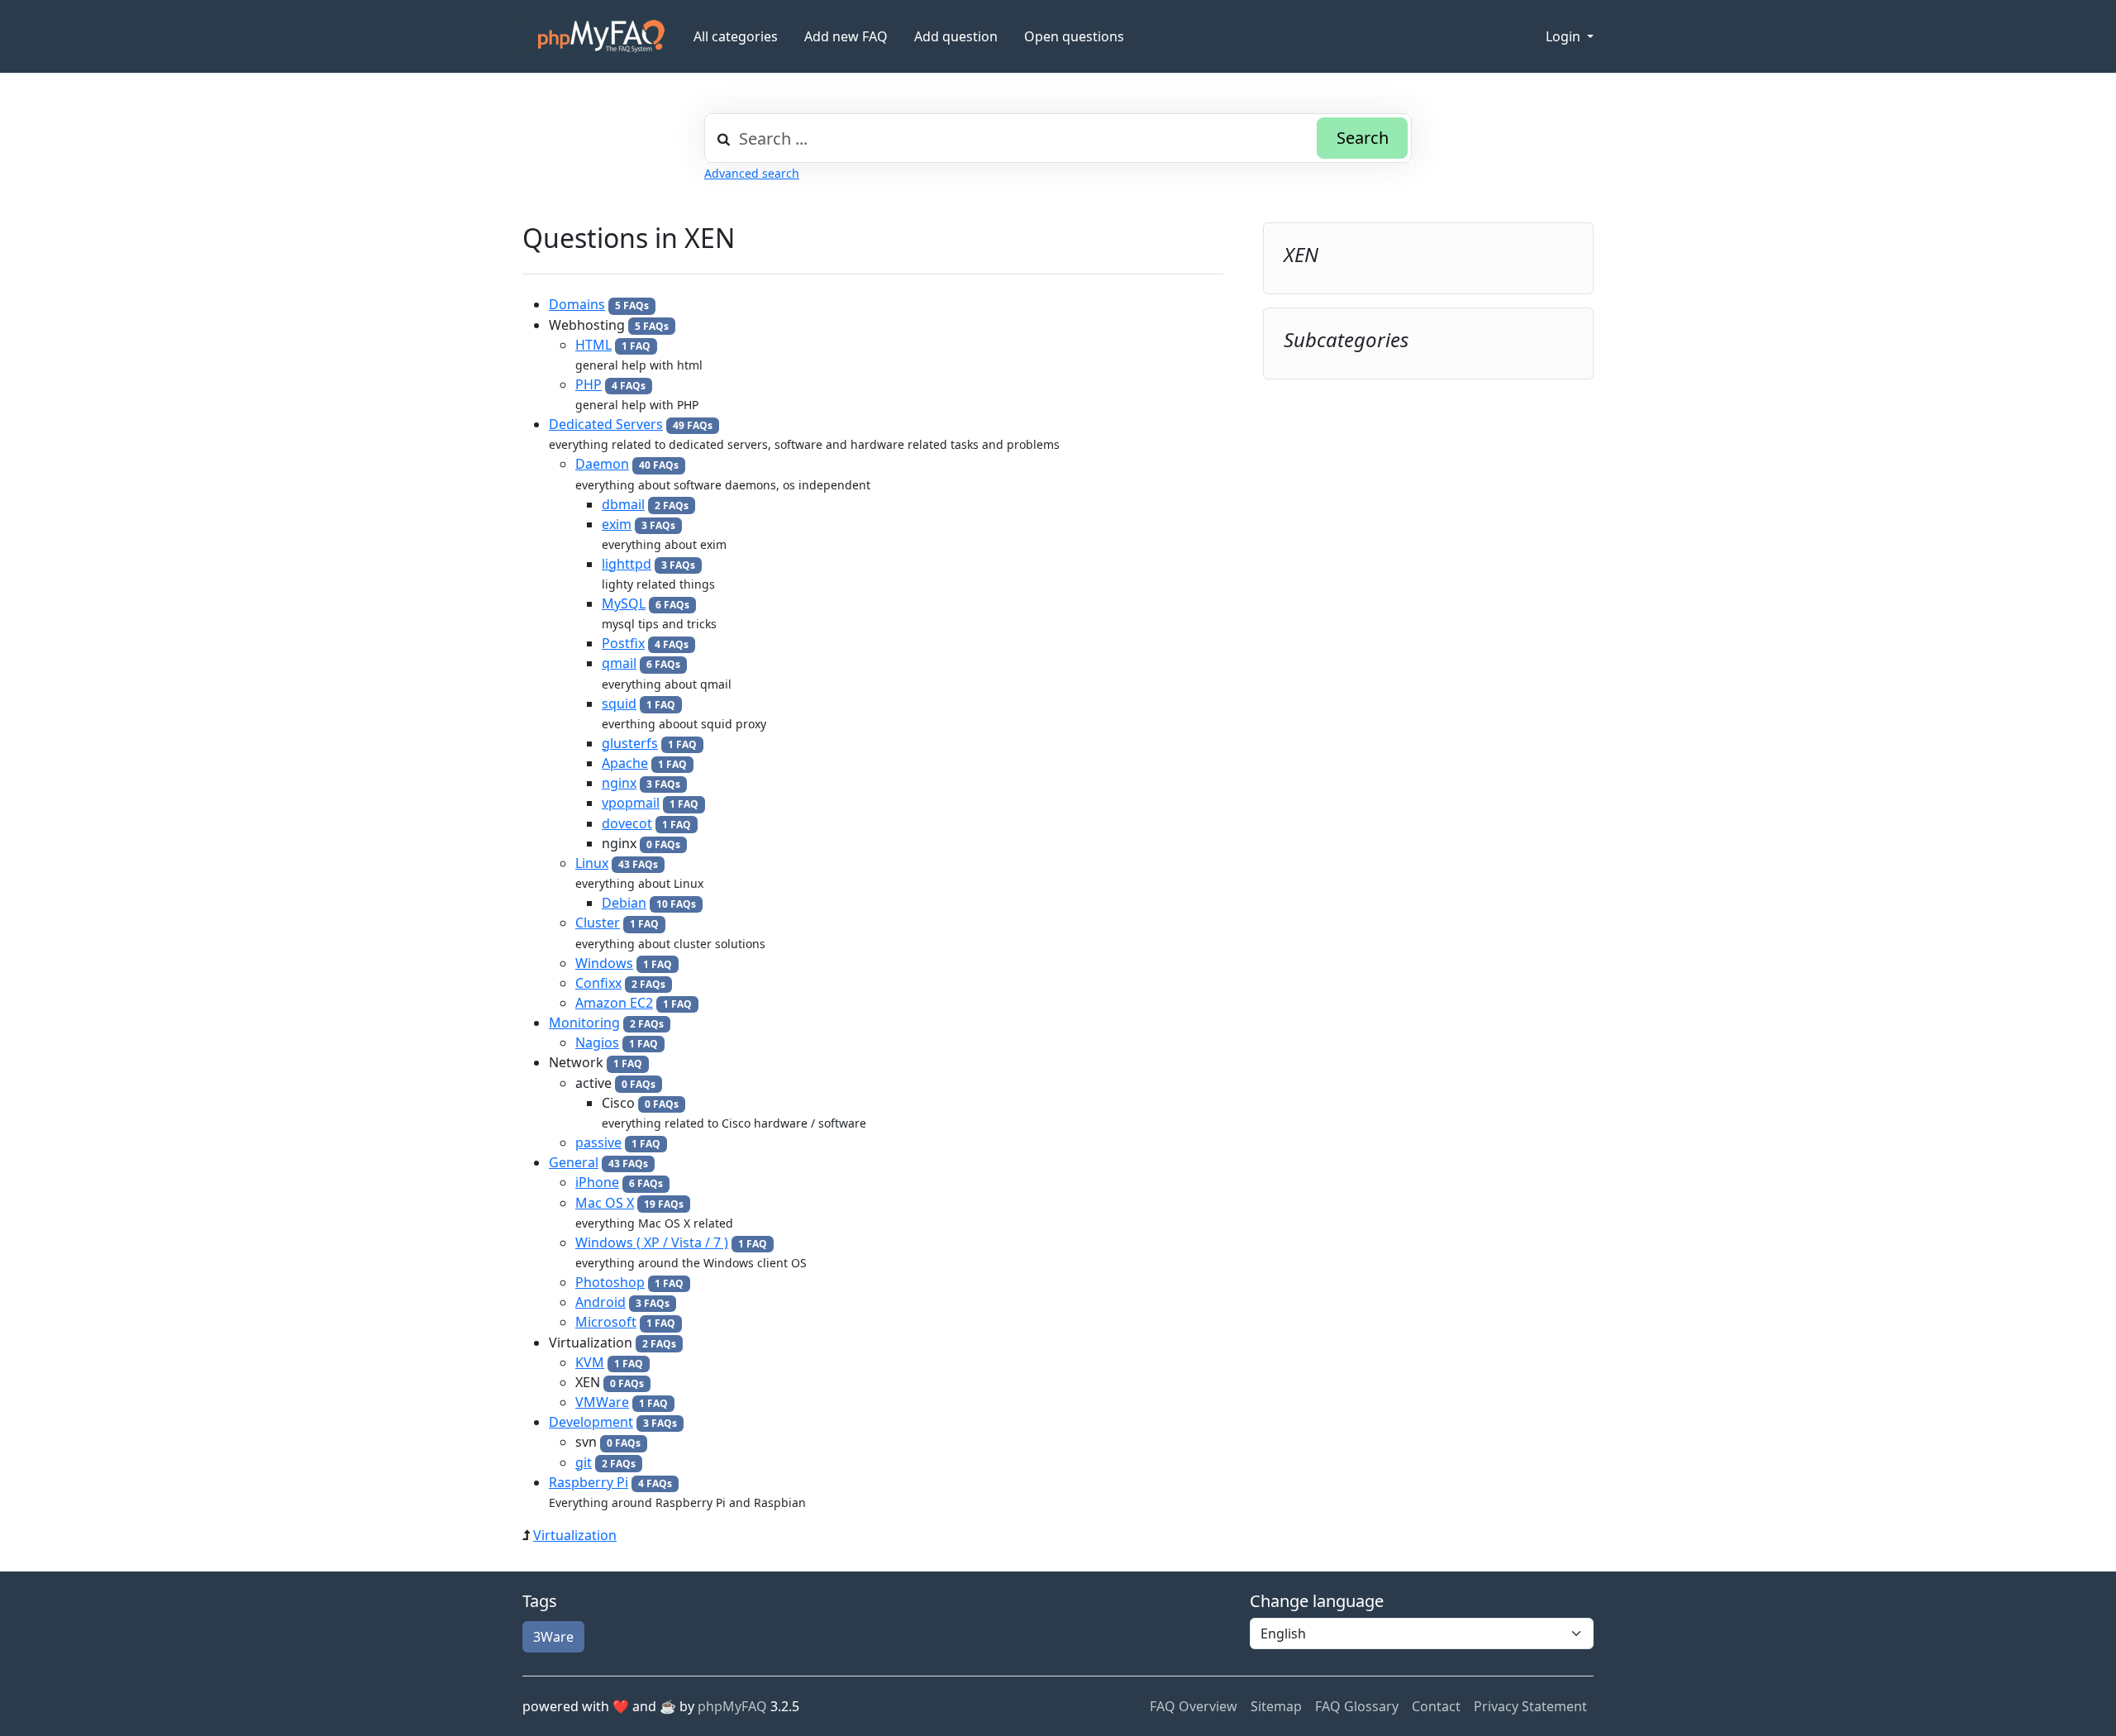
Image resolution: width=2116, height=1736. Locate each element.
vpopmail (631, 803)
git (584, 1462)
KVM (590, 1362)
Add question (956, 36)
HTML (593, 345)
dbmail (623, 504)
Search (1363, 138)
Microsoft (606, 1322)
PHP (589, 384)
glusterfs (630, 743)
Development (591, 1422)
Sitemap (1276, 1706)
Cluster (598, 923)
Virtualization (575, 1535)
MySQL (624, 603)
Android (600, 1302)
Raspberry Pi (589, 1482)
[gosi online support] (601, 36)
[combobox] (1058, 138)
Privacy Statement (1530, 1706)
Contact (1436, 1706)
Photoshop (610, 1282)
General (574, 1162)
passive (598, 1142)
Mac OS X (605, 1203)
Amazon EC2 (614, 1003)
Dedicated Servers (606, 424)
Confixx (598, 983)
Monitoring (584, 1023)
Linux (592, 863)
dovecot (627, 823)
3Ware (553, 1637)
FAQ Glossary (1357, 1706)
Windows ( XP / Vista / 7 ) (652, 1242)
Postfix (623, 643)
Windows (604, 963)
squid (619, 703)
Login (1565, 36)
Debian (624, 903)
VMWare (602, 1402)
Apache (625, 763)
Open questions (1074, 36)
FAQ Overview (1194, 1706)
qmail (619, 663)
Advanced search (752, 173)
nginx (619, 783)
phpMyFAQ (732, 1706)
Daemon (602, 464)
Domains (577, 304)
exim (617, 524)
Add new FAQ (846, 36)
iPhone (597, 1182)
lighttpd (627, 564)
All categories (736, 36)
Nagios (597, 1042)
